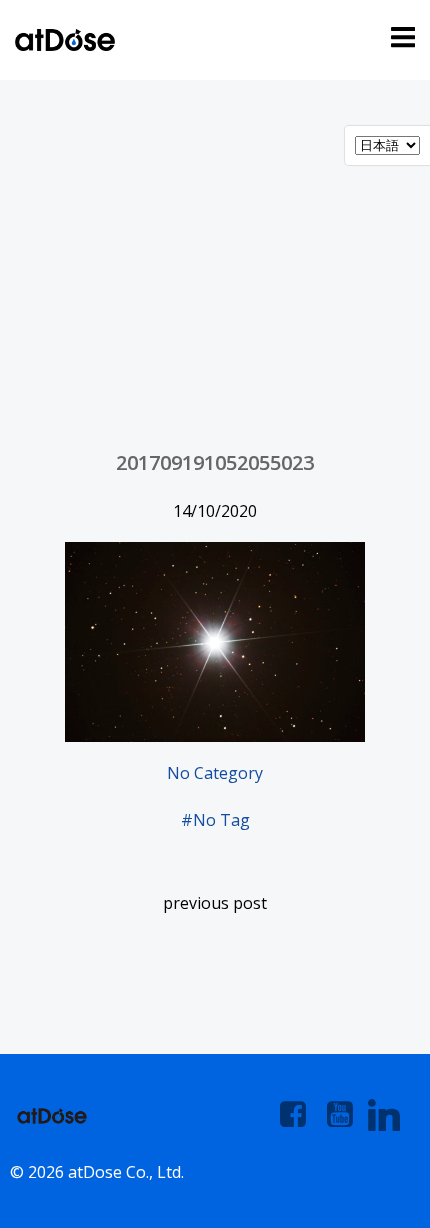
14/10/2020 (215, 511)
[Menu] (400, 38)
